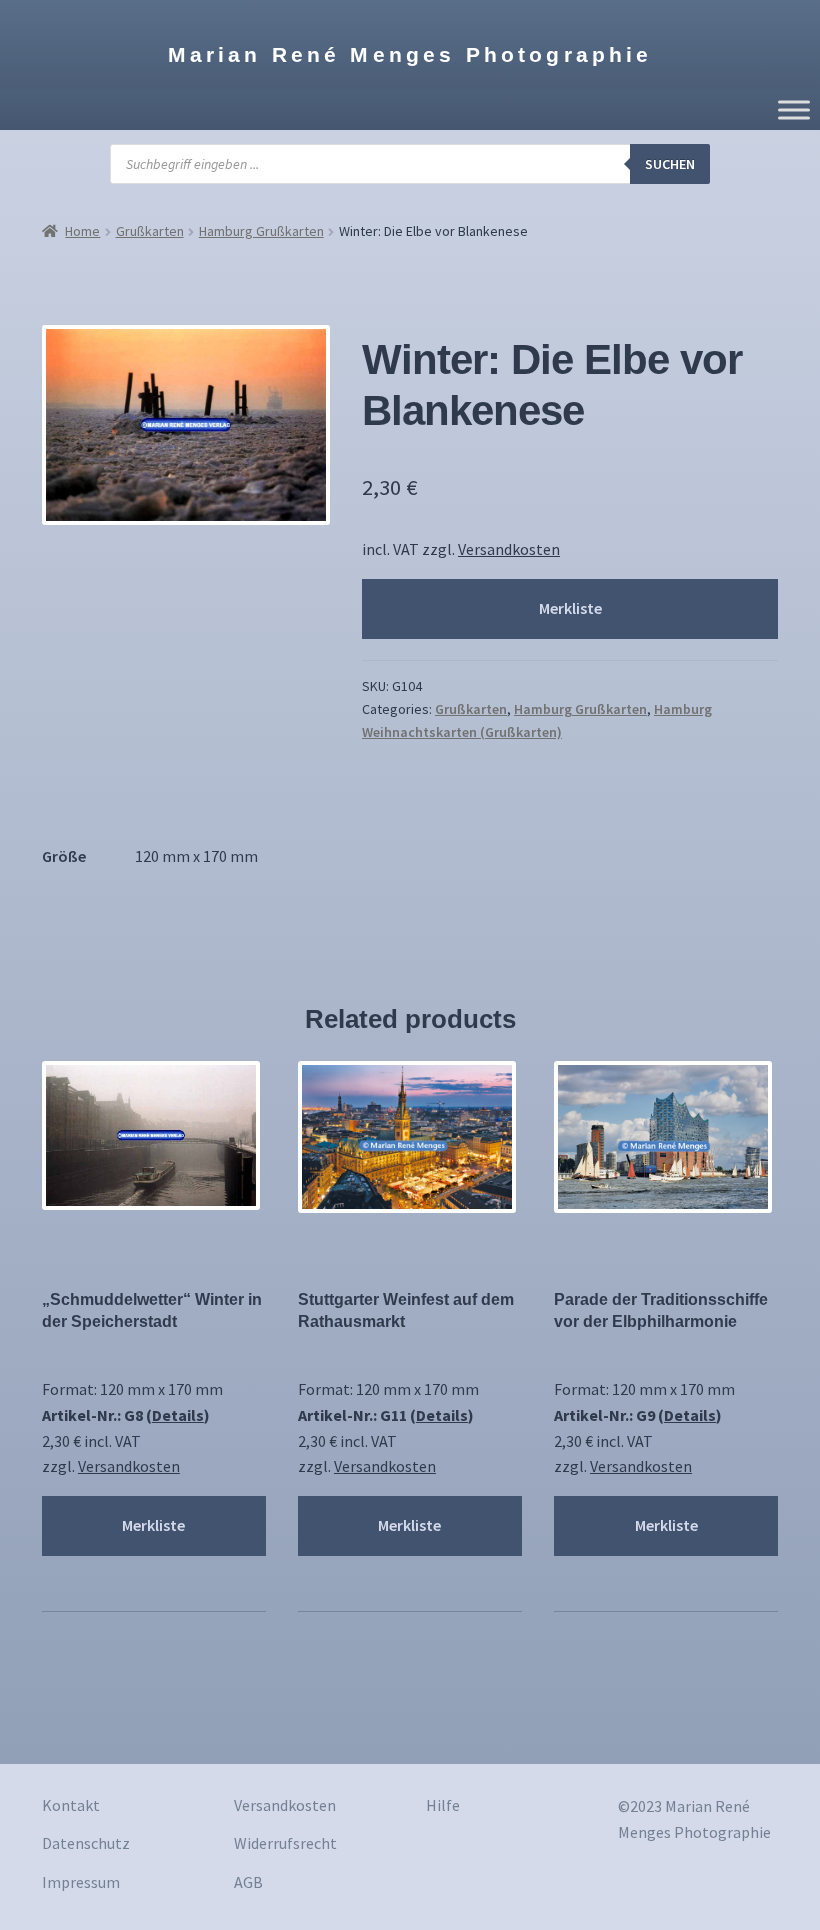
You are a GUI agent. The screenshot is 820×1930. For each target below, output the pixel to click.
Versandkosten (509, 549)
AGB (248, 1882)
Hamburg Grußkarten (261, 231)
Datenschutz (86, 1843)
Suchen (670, 164)
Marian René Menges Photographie (410, 54)
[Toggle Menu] (794, 109)
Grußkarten (150, 231)
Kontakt (71, 1805)
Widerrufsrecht (285, 1843)
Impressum (81, 1882)
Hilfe (443, 1805)
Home (82, 231)
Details (178, 1415)
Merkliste (570, 608)
